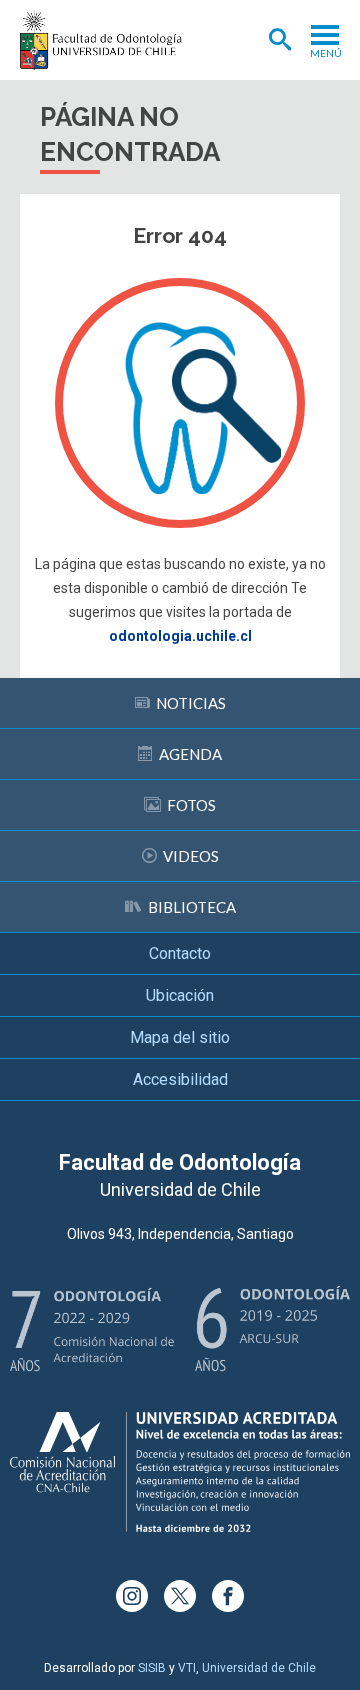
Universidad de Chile (259, 1668)
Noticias (191, 703)
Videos (191, 856)
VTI (187, 1668)
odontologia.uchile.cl (180, 636)
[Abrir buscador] (280, 40)
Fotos (191, 805)
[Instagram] (132, 1596)
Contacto (180, 953)
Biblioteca (192, 907)
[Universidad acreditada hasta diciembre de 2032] (180, 1472)
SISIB (152, 1668)
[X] (180, 1596)
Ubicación (180, 995)
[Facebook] (228, 1596)
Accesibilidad (180, 1079)
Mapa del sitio (180, 1037)
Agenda (190, 754)
